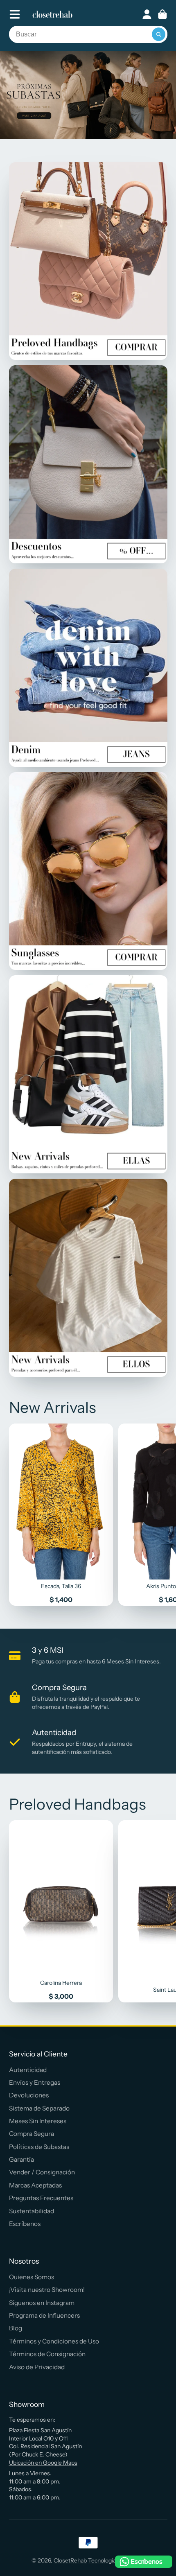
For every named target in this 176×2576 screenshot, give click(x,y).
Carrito (162, 14)
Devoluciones (29, 2095)
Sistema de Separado (39, 2108)
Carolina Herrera (61, 1911)
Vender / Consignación (42, 2172)
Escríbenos (25, 2224)
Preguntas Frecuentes (41, 2198)
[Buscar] (159, 34)
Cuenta (147, 14)
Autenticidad (28, 2070)
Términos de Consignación (47, 2354)
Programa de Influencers (44, 2315)
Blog (16, 2328)
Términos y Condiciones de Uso (54, 2341)
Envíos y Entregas (35, 2082)
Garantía (21, 2159)
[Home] (52, 14)
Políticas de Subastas (39, 2147)
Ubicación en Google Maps (43, 2463)
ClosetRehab (70, 2560)
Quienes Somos (32, 2277)
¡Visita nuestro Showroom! (47, 2290)
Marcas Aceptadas (35, 2185)
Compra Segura (32, 2134)
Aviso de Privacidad (37, 2367)
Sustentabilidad (32, 2211)
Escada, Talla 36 (61, 1515)
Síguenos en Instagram (42, 2303)
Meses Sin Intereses (38, 2121)
